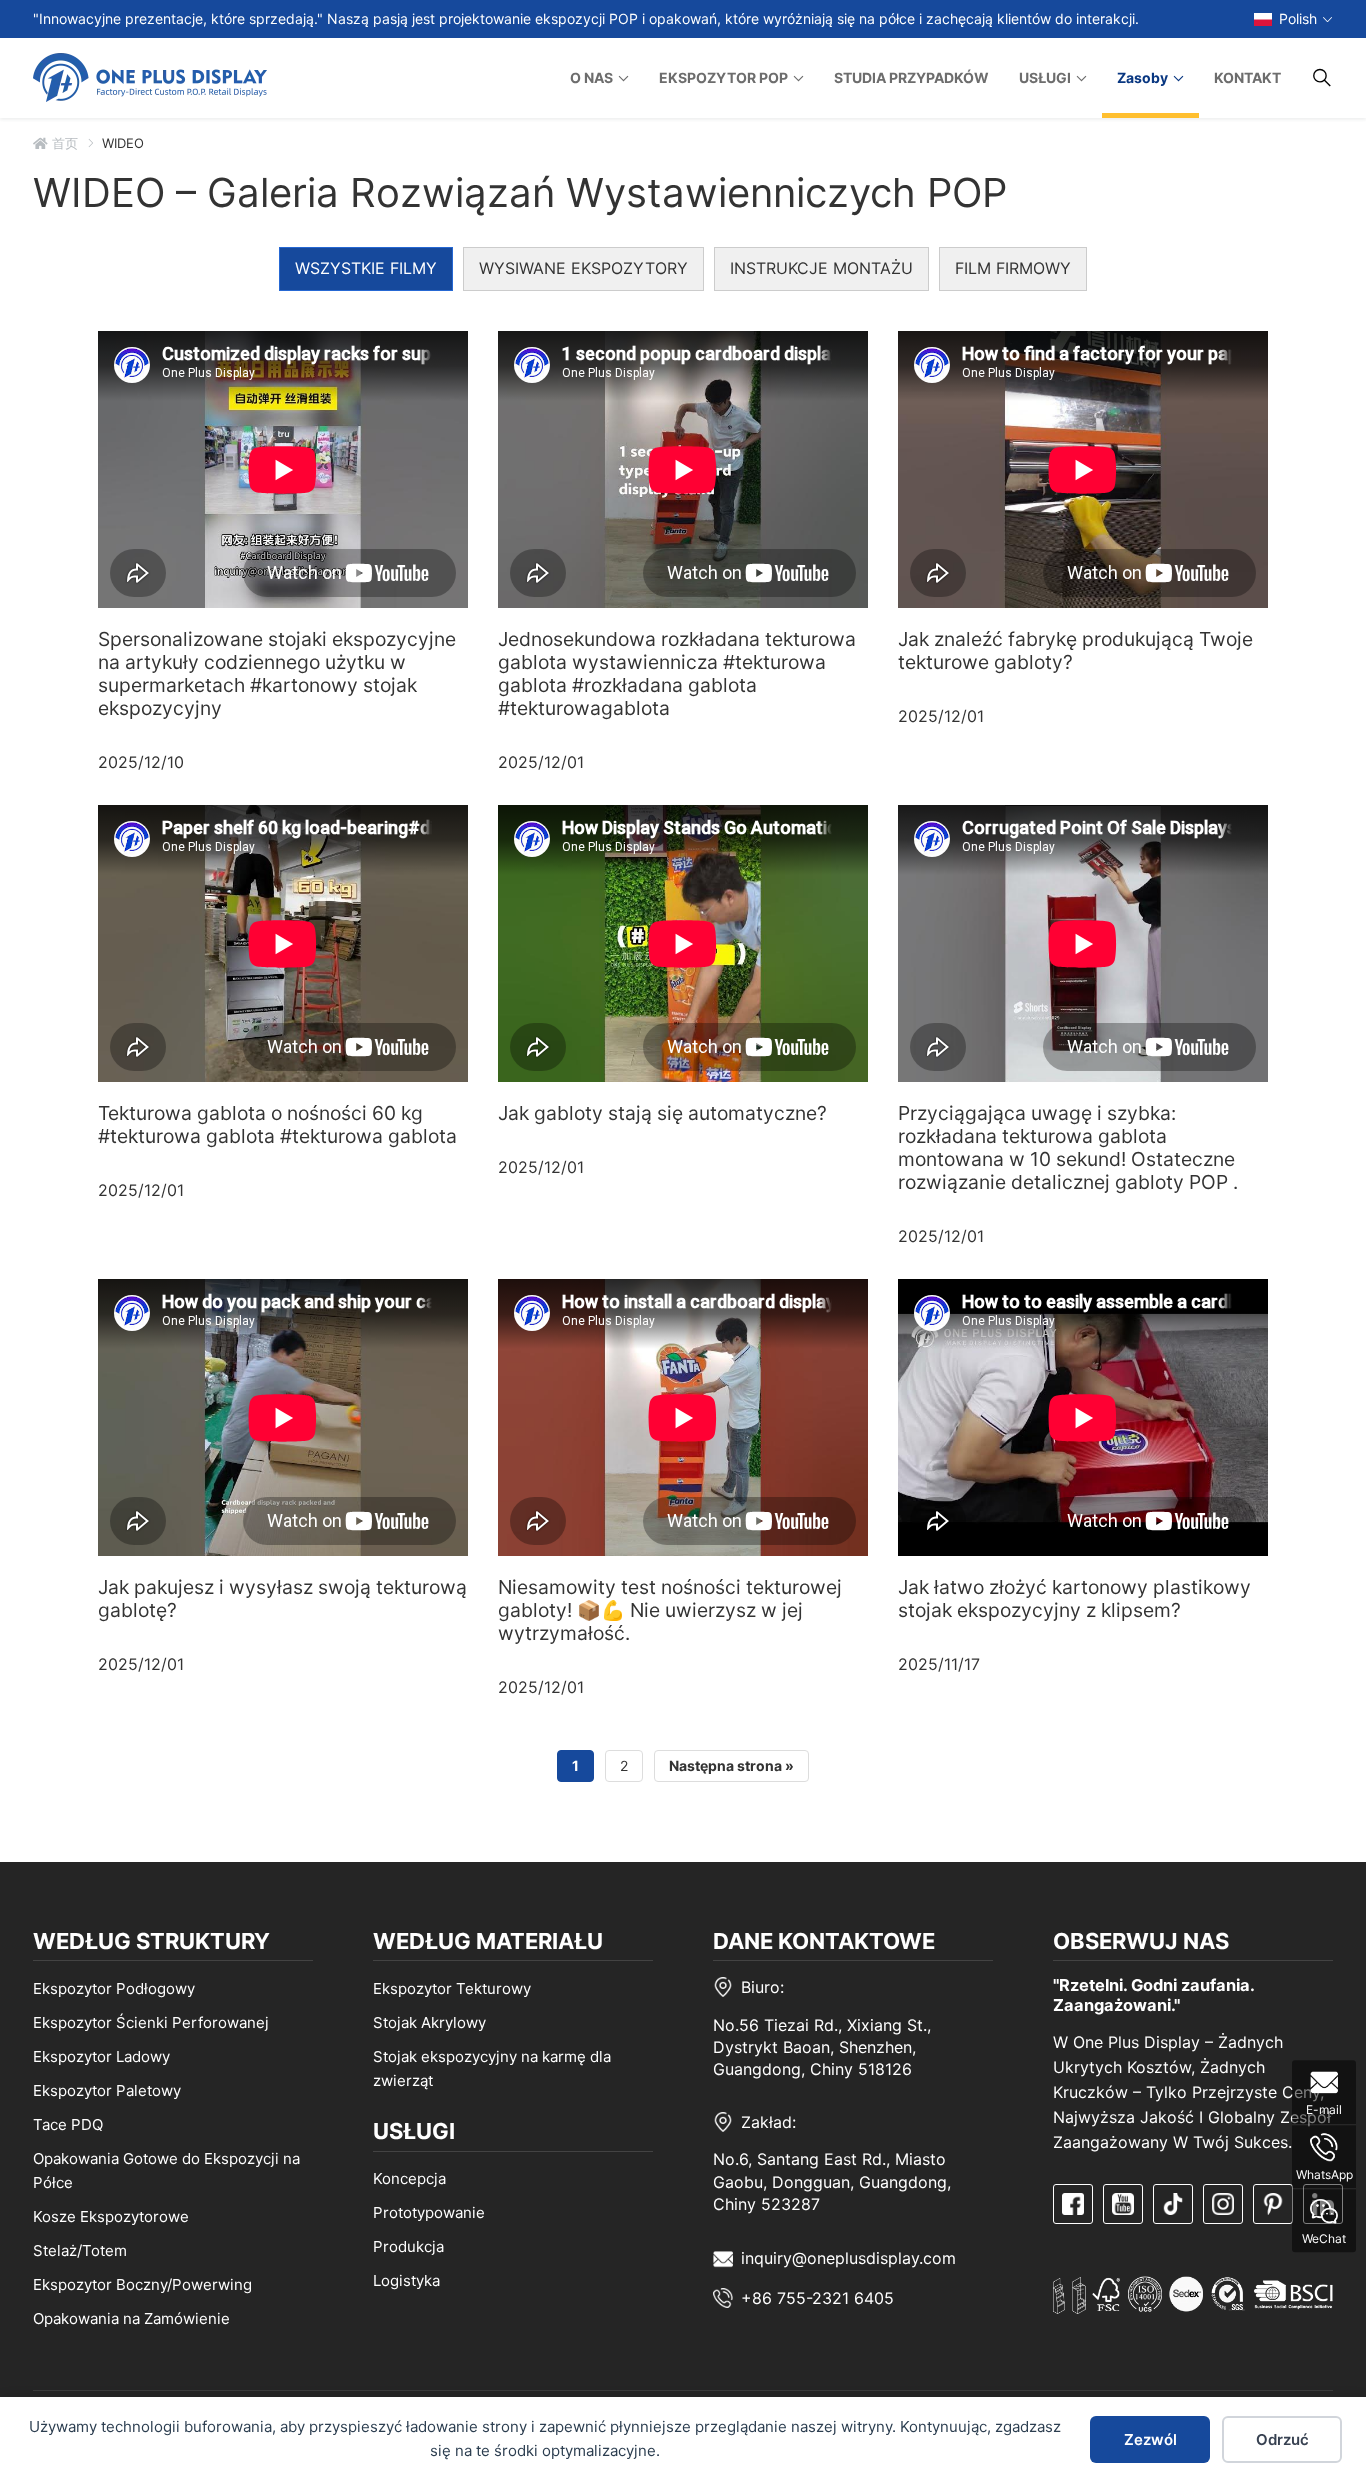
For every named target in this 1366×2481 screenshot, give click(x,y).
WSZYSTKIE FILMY (366, 268)
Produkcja (408, 2246)
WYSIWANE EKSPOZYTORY (583, 268)
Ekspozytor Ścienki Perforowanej (151, 2021)
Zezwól (1150, 2439)
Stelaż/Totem (80, 2249)
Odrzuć (1282, 2439)
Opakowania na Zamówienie (131, 2317)
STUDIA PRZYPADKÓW (911, 77)
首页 (63, 143)
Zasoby (1142, 77)
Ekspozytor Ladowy (101, 2055)
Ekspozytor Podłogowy (114, 1987)
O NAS (591, 77)
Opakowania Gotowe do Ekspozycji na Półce (166, 2169)
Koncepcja (409, 2178)
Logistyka (406, 2280)
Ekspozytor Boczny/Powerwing (142, 2283)
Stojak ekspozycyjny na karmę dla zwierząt (492, 2067)
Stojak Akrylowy (429, 2021)
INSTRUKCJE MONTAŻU (821, 268)
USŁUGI (1045, 77)
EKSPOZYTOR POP (723, 77)
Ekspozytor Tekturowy (452, 1987)
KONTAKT (1247, 77)
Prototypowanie (429, 2212)
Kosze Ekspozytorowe (111, 2215)
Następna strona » (731, 1765)
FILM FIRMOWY (1013, 268)
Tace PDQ (68, 2123)
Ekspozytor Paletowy (107, 2089)
